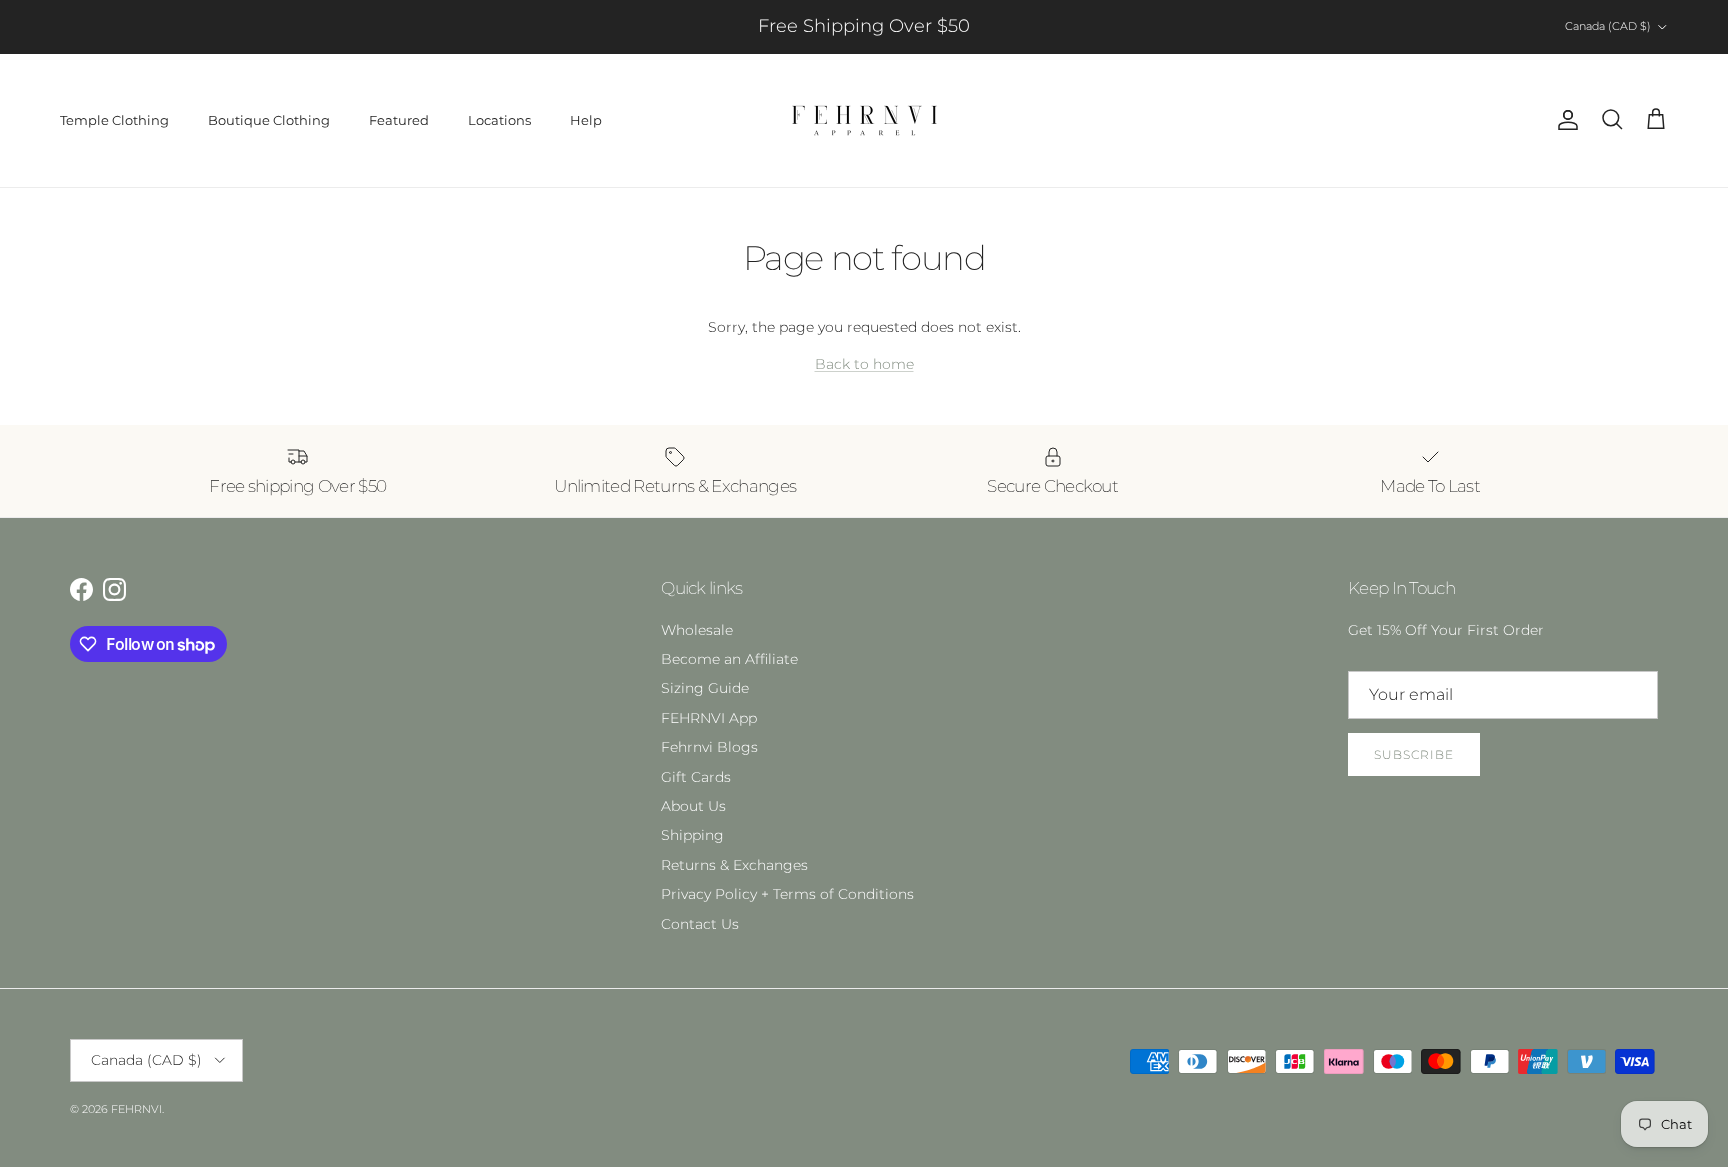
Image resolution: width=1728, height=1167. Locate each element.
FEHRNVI (136, 1109)
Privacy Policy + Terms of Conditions (787, 894)
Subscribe (1414, 754)
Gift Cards (696, 777)
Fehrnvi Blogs (709, 747)
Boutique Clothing (269, 120)
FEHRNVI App (709, 718)
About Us (693, 806)
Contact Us (700, 924)
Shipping (692, 835)
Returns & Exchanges (734, 865)
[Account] (1564, 120)
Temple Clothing (114, 120)
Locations (499, 120)
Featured (399, 120)
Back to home (864, 364)
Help (586, 120)
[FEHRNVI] (864, 120)
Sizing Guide (705, 688)
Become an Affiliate (729, 659)
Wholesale (697, 630)
